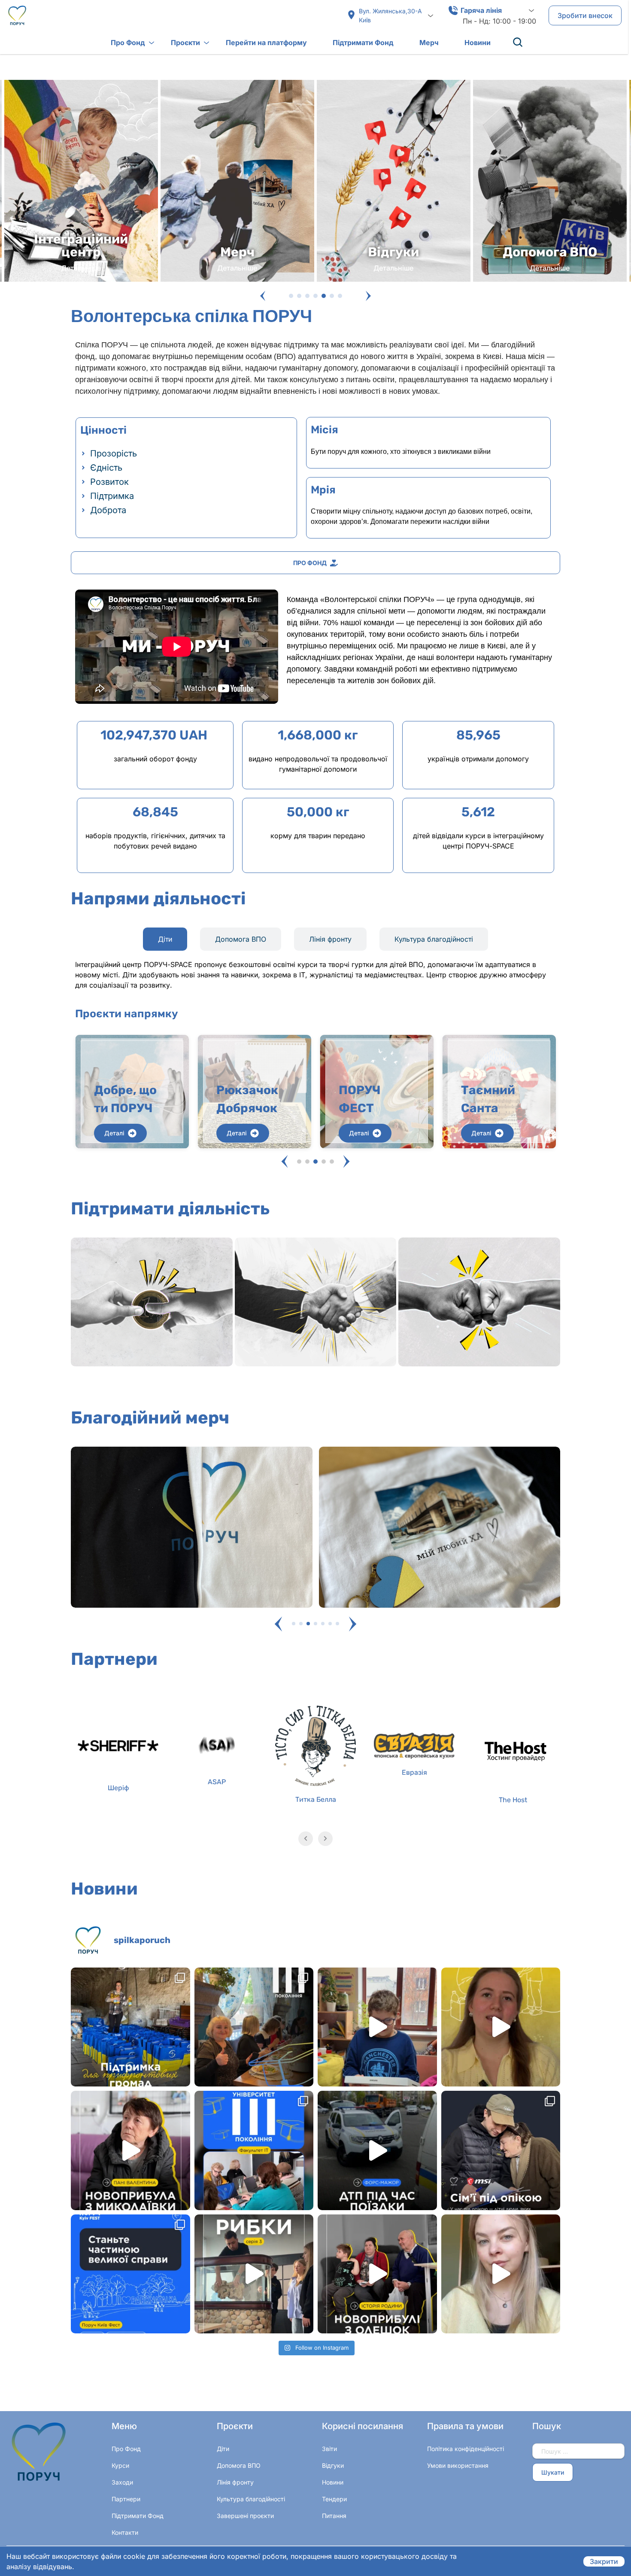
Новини (478, 43)
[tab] (165, 939)
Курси (120, 2465)
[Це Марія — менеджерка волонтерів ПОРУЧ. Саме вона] (501, 2027)
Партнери (126, 2499)
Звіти (329, 2449)
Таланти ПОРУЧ (487, 1099)
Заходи (122, 2482)
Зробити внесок (585, 15)
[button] (263, 296)
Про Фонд (128, 43)
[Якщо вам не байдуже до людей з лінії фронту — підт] (501, 2274)
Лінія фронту (235, 2482)
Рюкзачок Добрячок (125, 1099)
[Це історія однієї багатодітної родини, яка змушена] (377, 2274)
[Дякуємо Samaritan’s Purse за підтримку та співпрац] (130, 2027)
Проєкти (185, 43)
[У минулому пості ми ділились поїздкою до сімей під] (377, 2150)
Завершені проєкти (245, 2516)
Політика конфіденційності (466, 2449)
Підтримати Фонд (363, 43)
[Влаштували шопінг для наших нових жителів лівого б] (254, 2274)
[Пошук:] (578, 2451)
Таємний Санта (366, 1099)
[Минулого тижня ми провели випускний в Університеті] (254, 2027)
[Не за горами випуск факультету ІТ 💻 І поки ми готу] (254, 2150)
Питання (334, 2516)
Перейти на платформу (266, 43)
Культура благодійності (251, 2499)
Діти (223, 2449)
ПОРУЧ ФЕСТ (237, 1099)
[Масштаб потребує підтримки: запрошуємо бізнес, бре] (130, 2274)
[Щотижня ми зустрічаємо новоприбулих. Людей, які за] (130, 2150)
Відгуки (333, 2465)
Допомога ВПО (239, 2465)
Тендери (334, 2499)
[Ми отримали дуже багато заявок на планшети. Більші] (377, 2027)
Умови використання (458, 2465)
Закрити (604, 2561)
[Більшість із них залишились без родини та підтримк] (501, 2150)
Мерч (429, 43)
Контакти (125, 2532)
